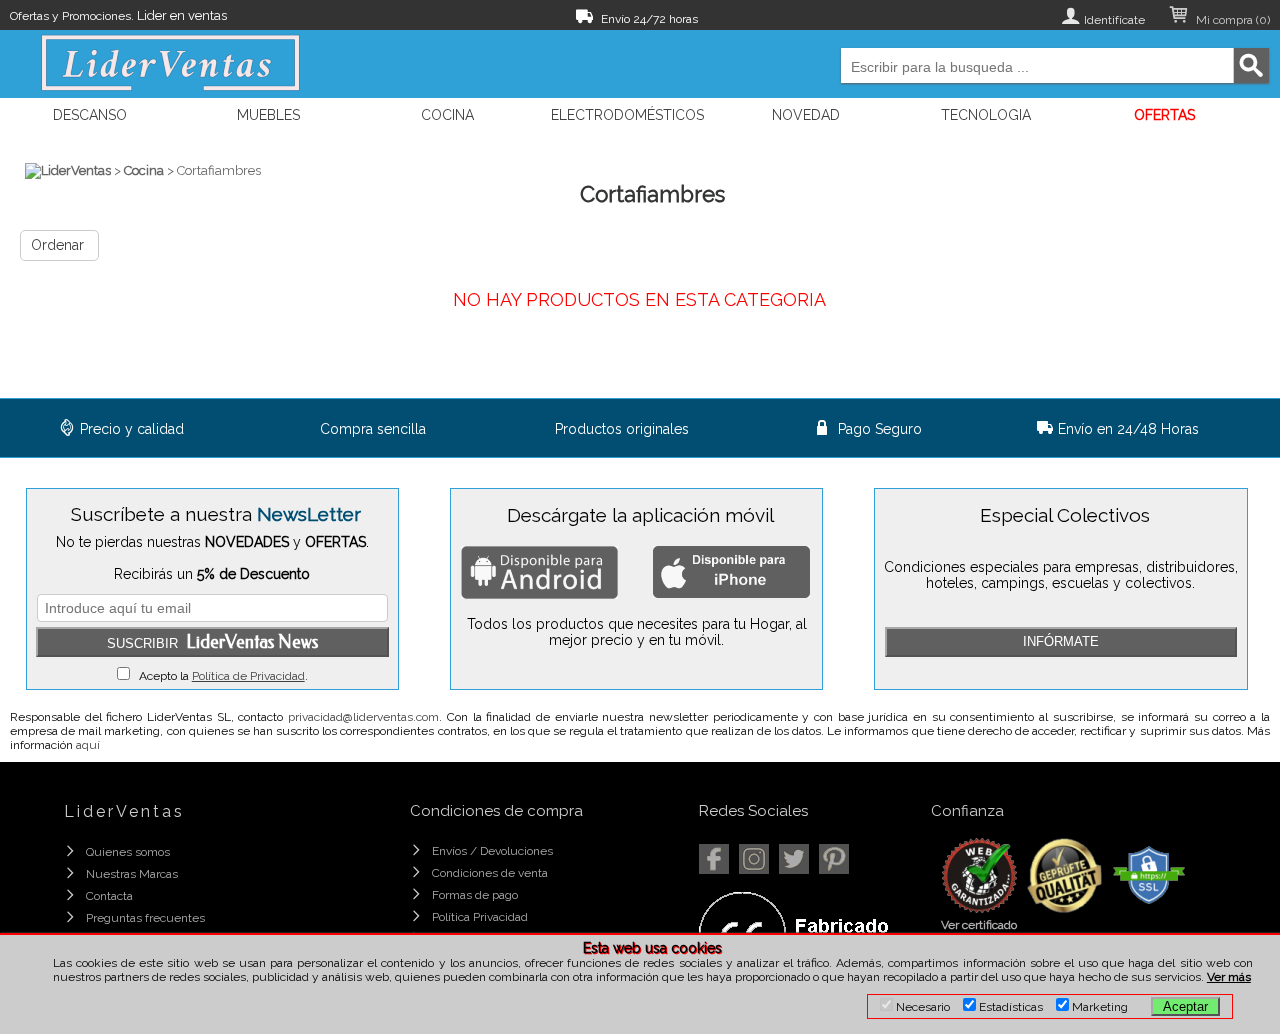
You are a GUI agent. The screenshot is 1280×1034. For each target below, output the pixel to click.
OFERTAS (1164, 115)
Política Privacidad (480, 917)
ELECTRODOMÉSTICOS (627, 115)
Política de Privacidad (248, 676)
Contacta (109, 896)
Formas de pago (475, 895)
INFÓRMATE (1061, 641)
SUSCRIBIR (212, 642)
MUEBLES (268, 115)
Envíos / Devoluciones (492, 851)
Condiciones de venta (490, 873)
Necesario (921, 1007)
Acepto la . (219, 676)
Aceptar (1185, 1006)
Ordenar (57, 245)
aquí (88, 745)
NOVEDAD (806, 115)
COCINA (447, 115)
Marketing (1098, 1007)
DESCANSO (90, 115)
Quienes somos (128, 852)
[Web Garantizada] (979, 909)
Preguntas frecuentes (145, 918)
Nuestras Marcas (132, 874)
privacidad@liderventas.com (363, 717)
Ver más (1229, 977)
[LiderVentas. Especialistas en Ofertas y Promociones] (170, 63)
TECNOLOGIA (986, 115)
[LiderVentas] (68, 170)
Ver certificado (979, 925)
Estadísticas (1009, 1007)
